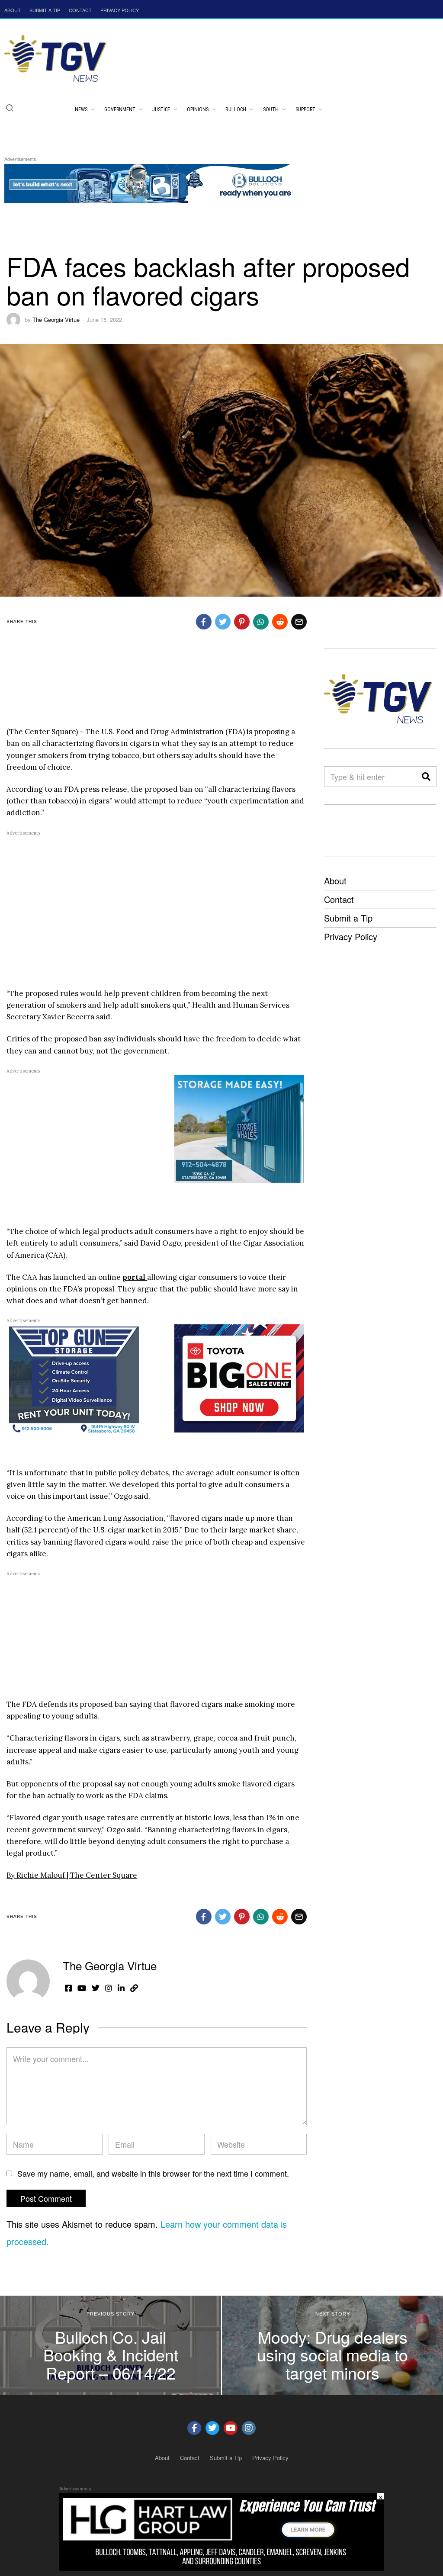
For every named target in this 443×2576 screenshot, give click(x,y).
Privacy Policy (351, 936)
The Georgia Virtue (56, 320)
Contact (339, 899)
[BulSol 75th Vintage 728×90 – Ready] (162, 182)
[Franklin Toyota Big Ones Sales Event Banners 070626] (239, 1378)
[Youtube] (231, 2428)
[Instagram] (249, 2428)
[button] (10, 108)
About (335, 881)
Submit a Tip (348, 918)
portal (135, 1277)
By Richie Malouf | (38, 1875)
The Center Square (104, 1875)
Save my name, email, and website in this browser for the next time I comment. (153, 2173)
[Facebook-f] (194, 2428)
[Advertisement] (214, 685)
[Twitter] (212, 2428)
